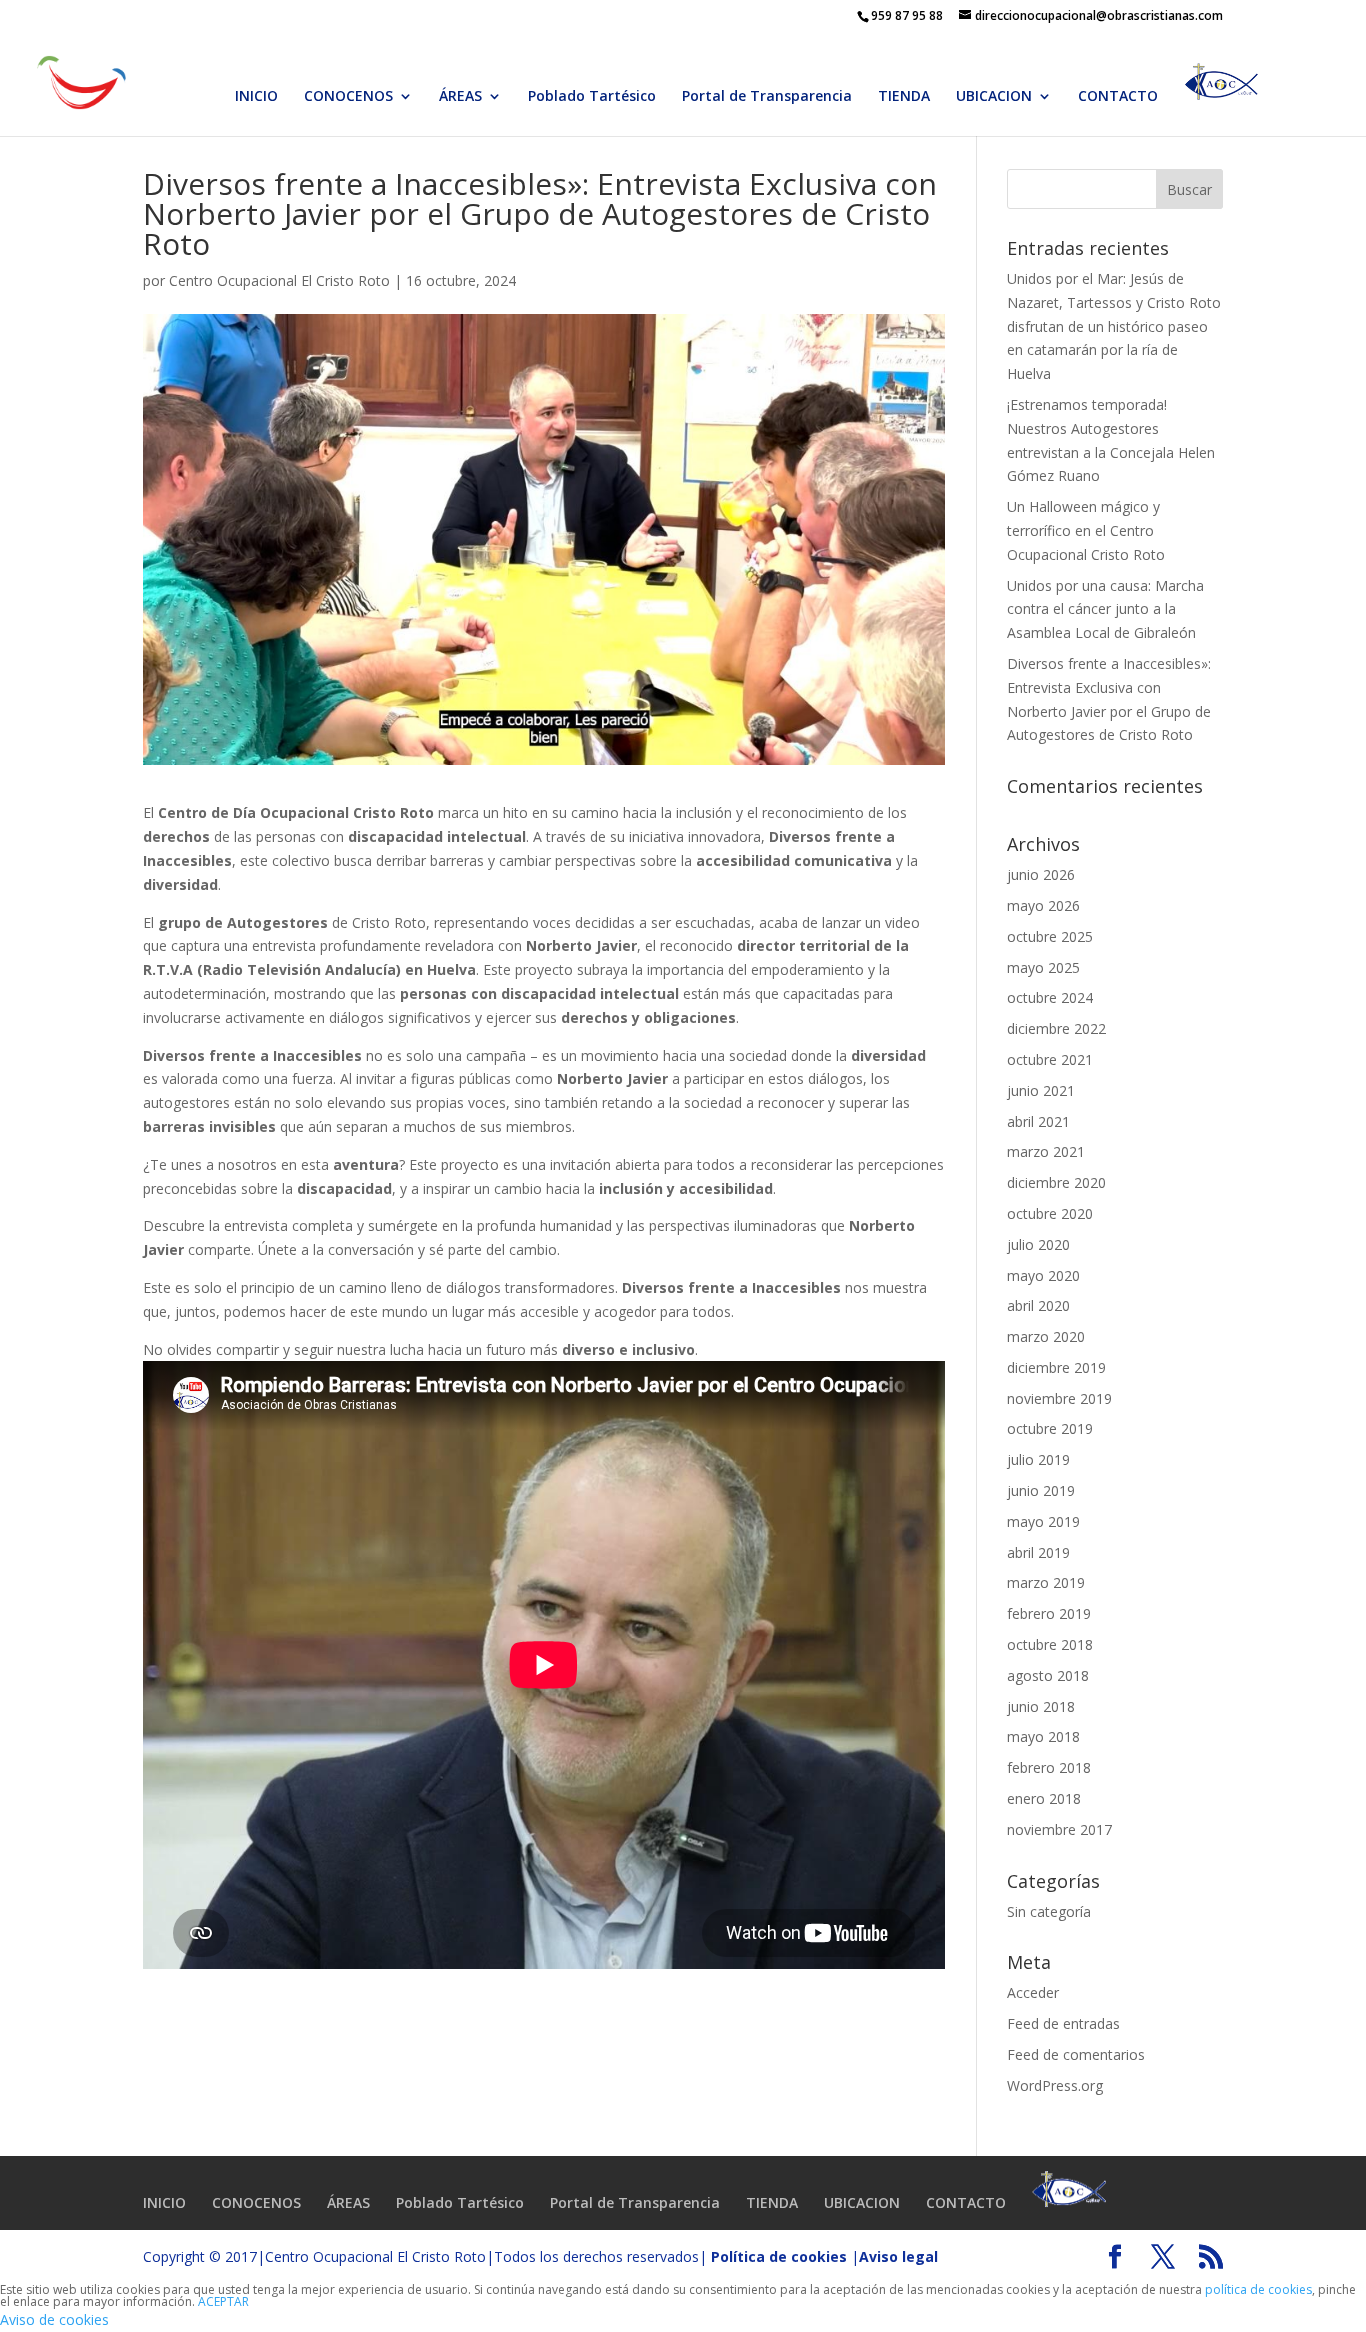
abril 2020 (1038, 1305)
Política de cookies (779, 2256)
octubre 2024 (1050, 997)
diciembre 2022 (1056, 1028)
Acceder (1033, 1992)
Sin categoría (1049, 1911)
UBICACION (994, 97)
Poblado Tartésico (592, 97)
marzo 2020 (1046, 1336)
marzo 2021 (1046, 1151)
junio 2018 (1041, 1706)
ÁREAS (460, 97)
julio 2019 (1038, 1459)
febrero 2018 (1049, 1767)
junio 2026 (1041, 874)
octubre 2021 (1050, 1059)
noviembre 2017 (1059, 1829)
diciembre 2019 (1056, 1367)
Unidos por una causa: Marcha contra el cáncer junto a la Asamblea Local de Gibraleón (1105, 609)
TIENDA (904, 97)
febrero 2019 (1049, 1613)
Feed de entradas (1063, 2023)
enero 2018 (1044, 1798)
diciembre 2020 (1056, 1182)
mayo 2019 (1043, 1521)
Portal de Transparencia (767, 97)
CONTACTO (1118, 97)
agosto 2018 (1048, 1675)
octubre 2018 (1050, 1644)
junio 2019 (1041, 1490)
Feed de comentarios (1076, 2054)
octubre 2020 (1050, 1213)
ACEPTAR (223, 2301)
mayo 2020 (1043, 1275)
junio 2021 (1041, 1090)
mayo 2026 (1043, 905)
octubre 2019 (1050, 1428)
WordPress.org (1055, 2085)
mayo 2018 (1043, 1736)
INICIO (256, 97)
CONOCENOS (348, 97)
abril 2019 (1038, 1552)
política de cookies (1258, 2289)
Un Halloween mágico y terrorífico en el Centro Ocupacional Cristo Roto (1086, 530)
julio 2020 (1038, 1244)
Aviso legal (898, 2256)
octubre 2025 (1050, 936)
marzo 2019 (1046, 1582)
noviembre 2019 (1059, 1398)
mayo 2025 (1043, 967)
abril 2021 (1038, 1121)
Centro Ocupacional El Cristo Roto (279, 280)
